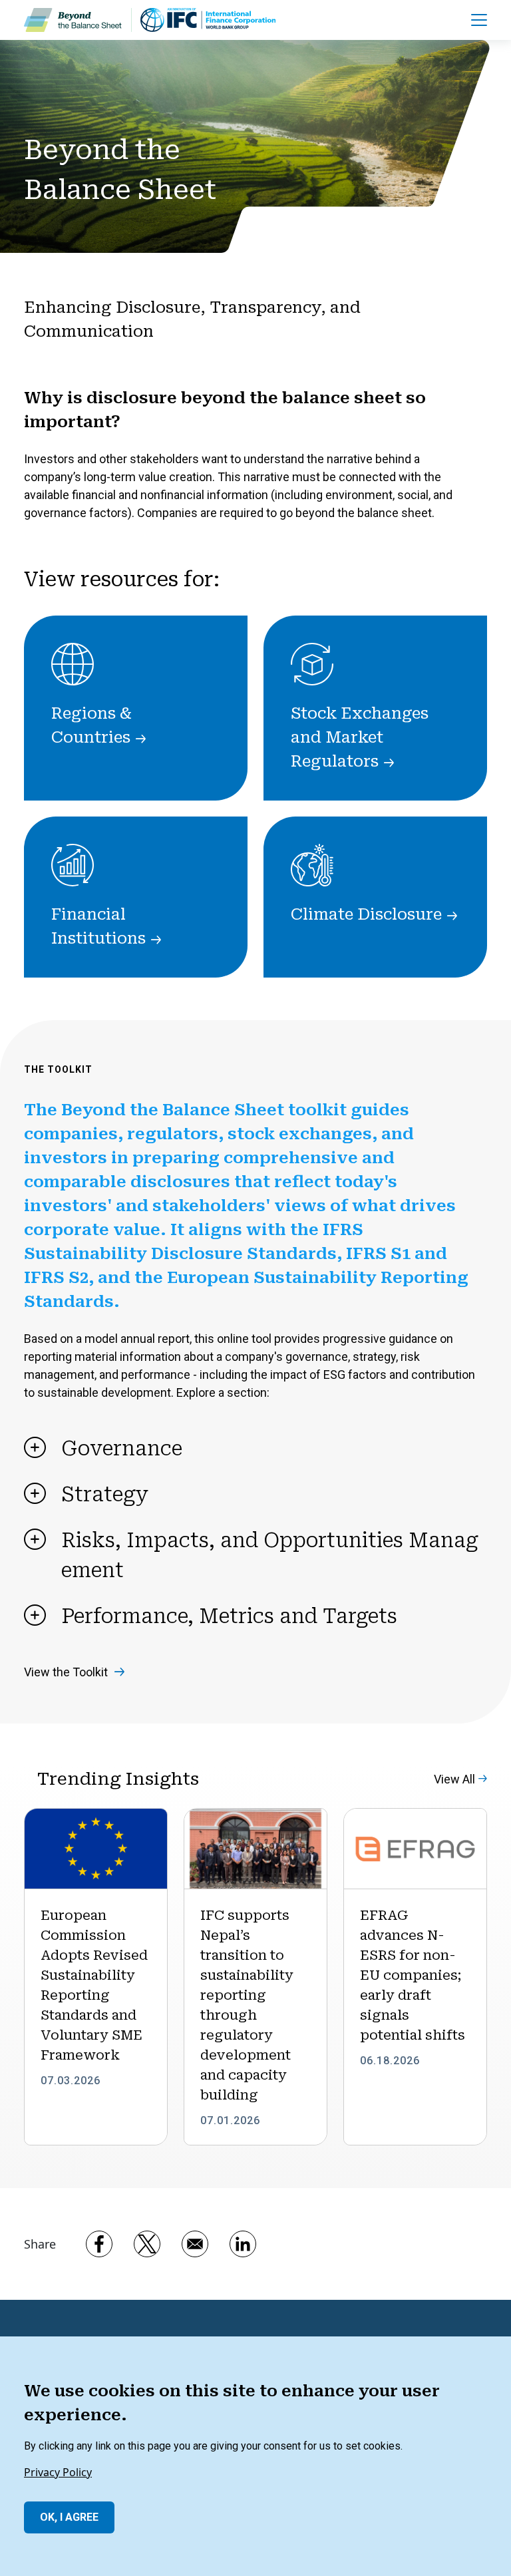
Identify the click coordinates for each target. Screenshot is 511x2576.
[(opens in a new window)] (208, 20)
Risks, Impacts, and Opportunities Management (270, 1555)
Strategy (105, 1494)
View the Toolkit (66, 1672)
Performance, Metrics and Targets (229, 1616)
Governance (122, 1448)
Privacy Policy (58, 2472)
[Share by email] (195, 2244)
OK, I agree (69, 2517)
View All (454, 1779)
